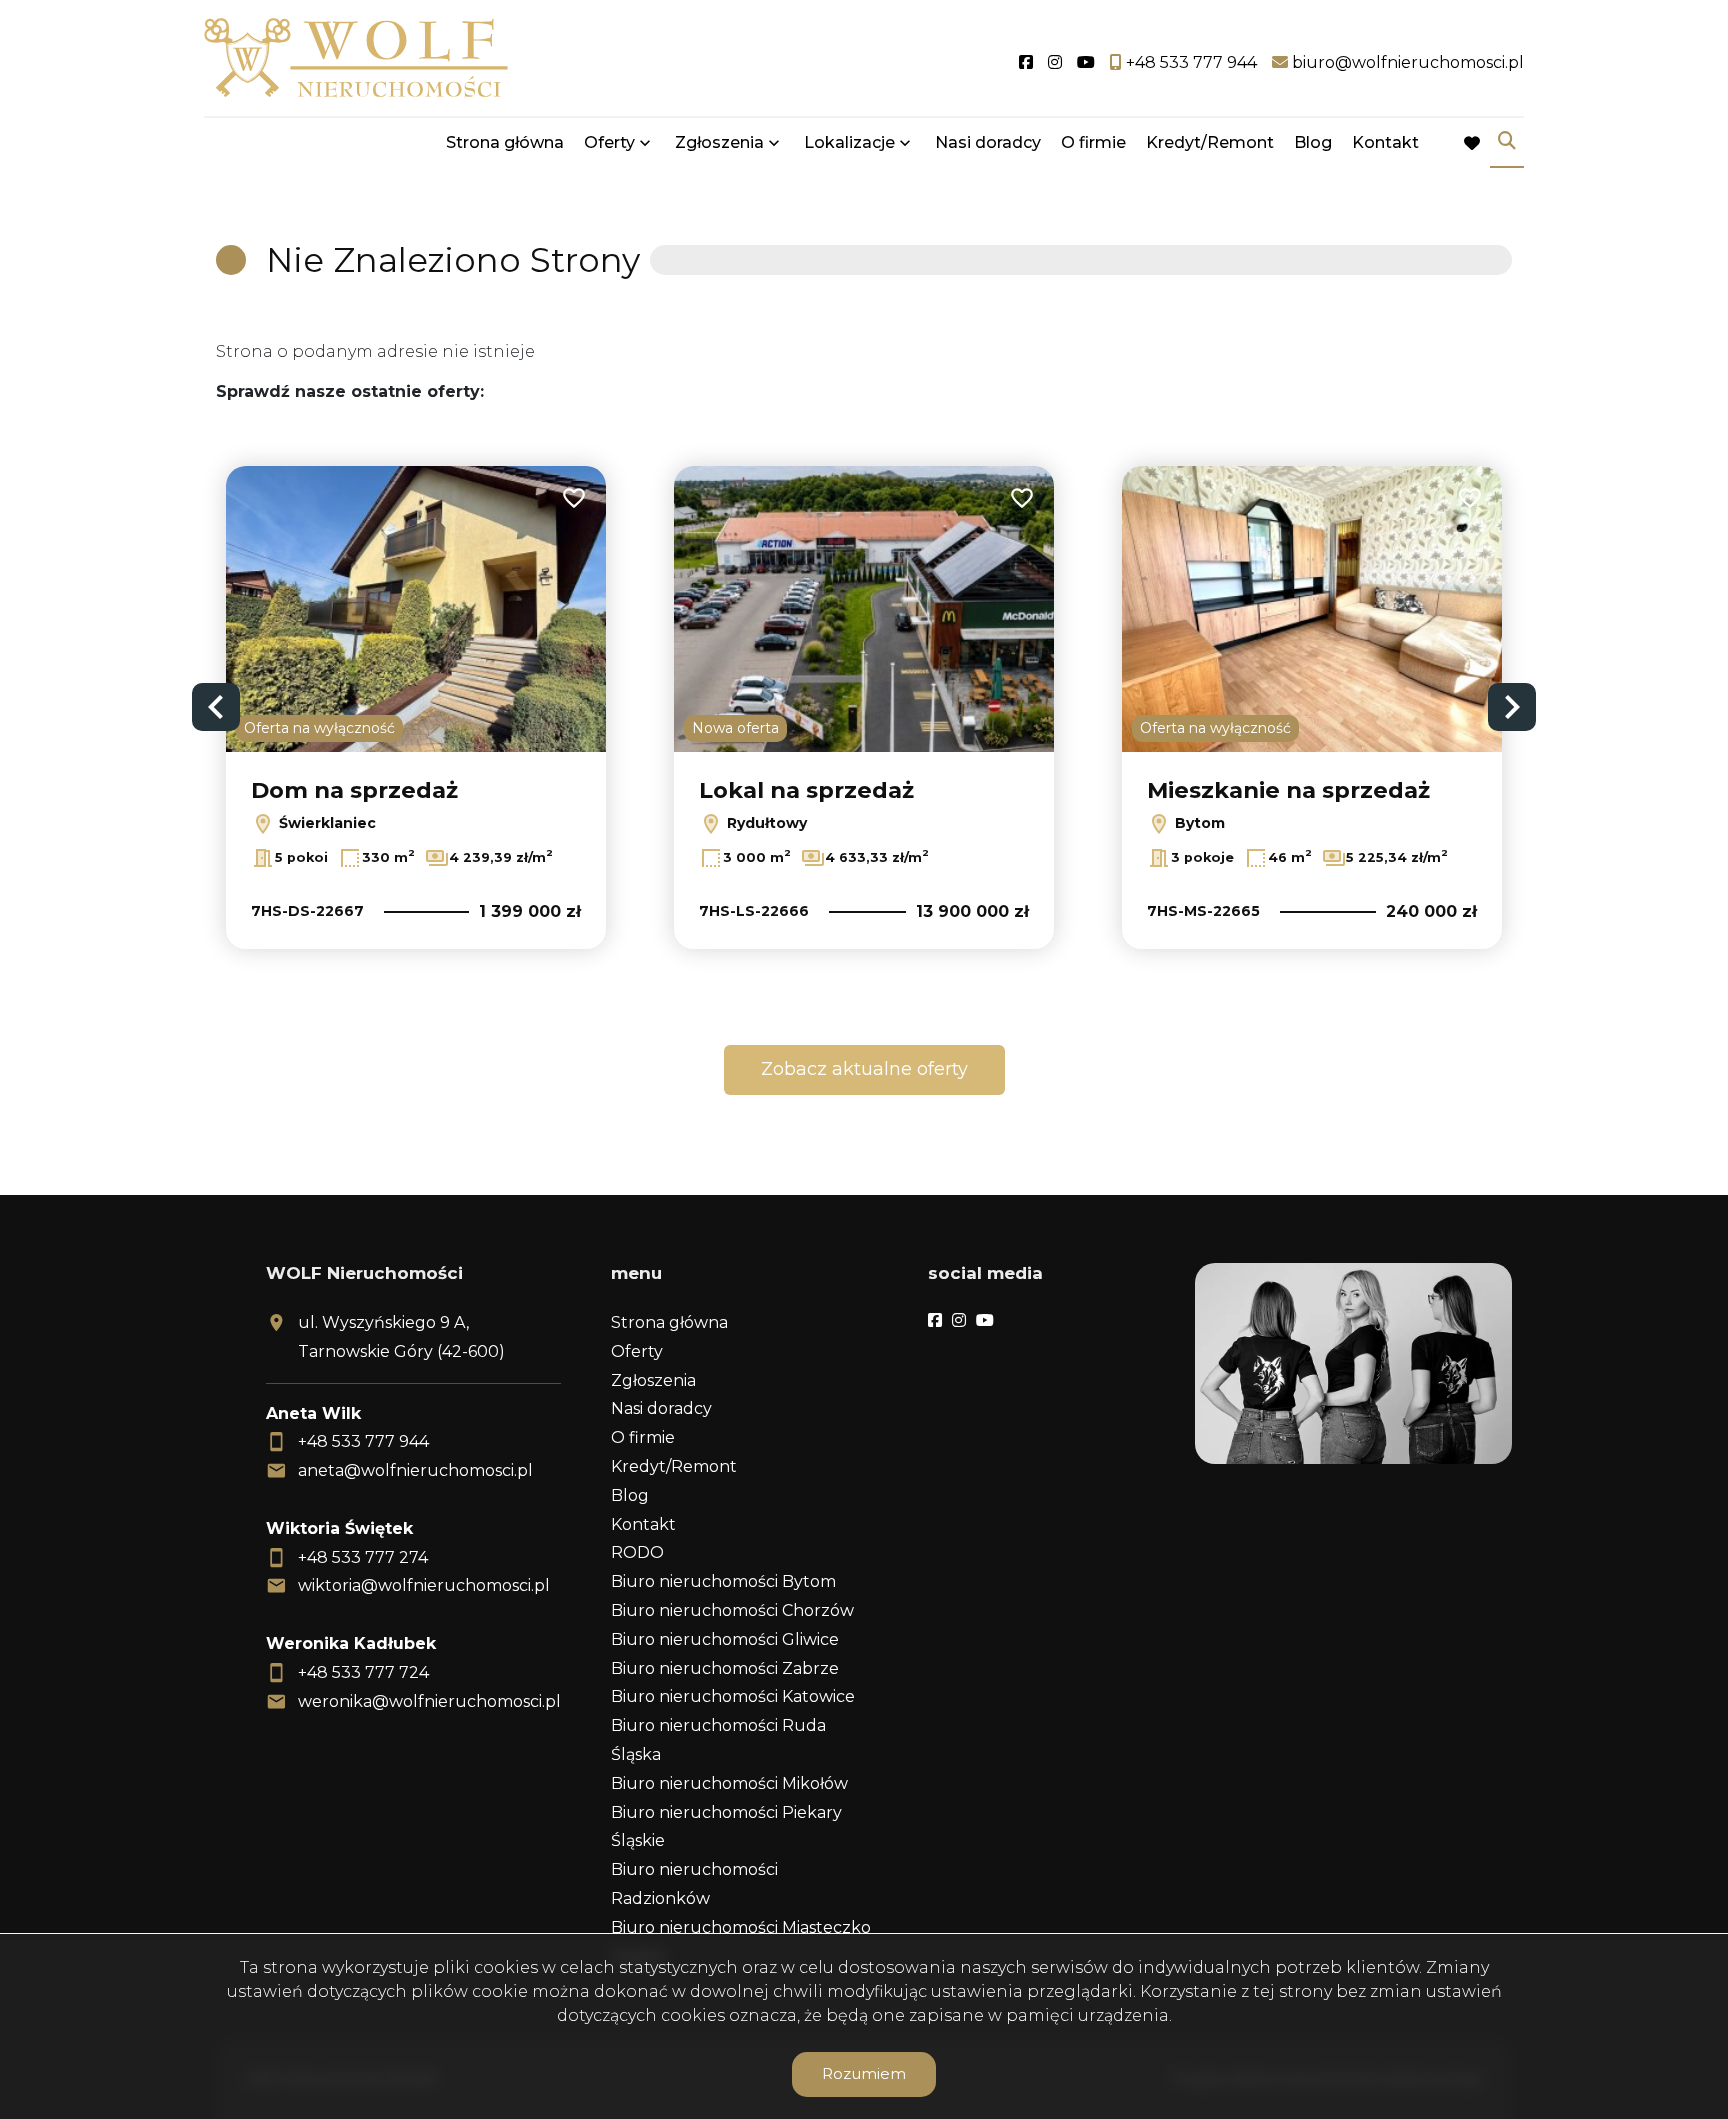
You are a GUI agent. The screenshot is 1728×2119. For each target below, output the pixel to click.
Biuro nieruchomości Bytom (723, 1581)
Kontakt (1385, 142)
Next (1512, 707)
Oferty (609, 142)
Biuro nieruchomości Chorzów (732, 1610)
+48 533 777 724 (363, 1672)
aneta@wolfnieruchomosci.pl (415, 1470)
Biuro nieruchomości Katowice (733, 1696)
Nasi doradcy (988, 142)
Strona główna (505, 142)
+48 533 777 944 (363, 1441)
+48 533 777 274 (363, 1557)
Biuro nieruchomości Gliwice (725, 1639)
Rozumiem (864, 2073)
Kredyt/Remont (1210, 142)
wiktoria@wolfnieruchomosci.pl (424, 1585)
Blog (1313, 142)
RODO (637, 1552)
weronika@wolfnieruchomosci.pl (429, 1701)
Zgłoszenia (653, 1380)
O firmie (1093, 142)
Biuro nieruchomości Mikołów (729, 1783)
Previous (216, 707)
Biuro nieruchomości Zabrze (725, 1668)
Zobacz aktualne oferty (864, 1069)
